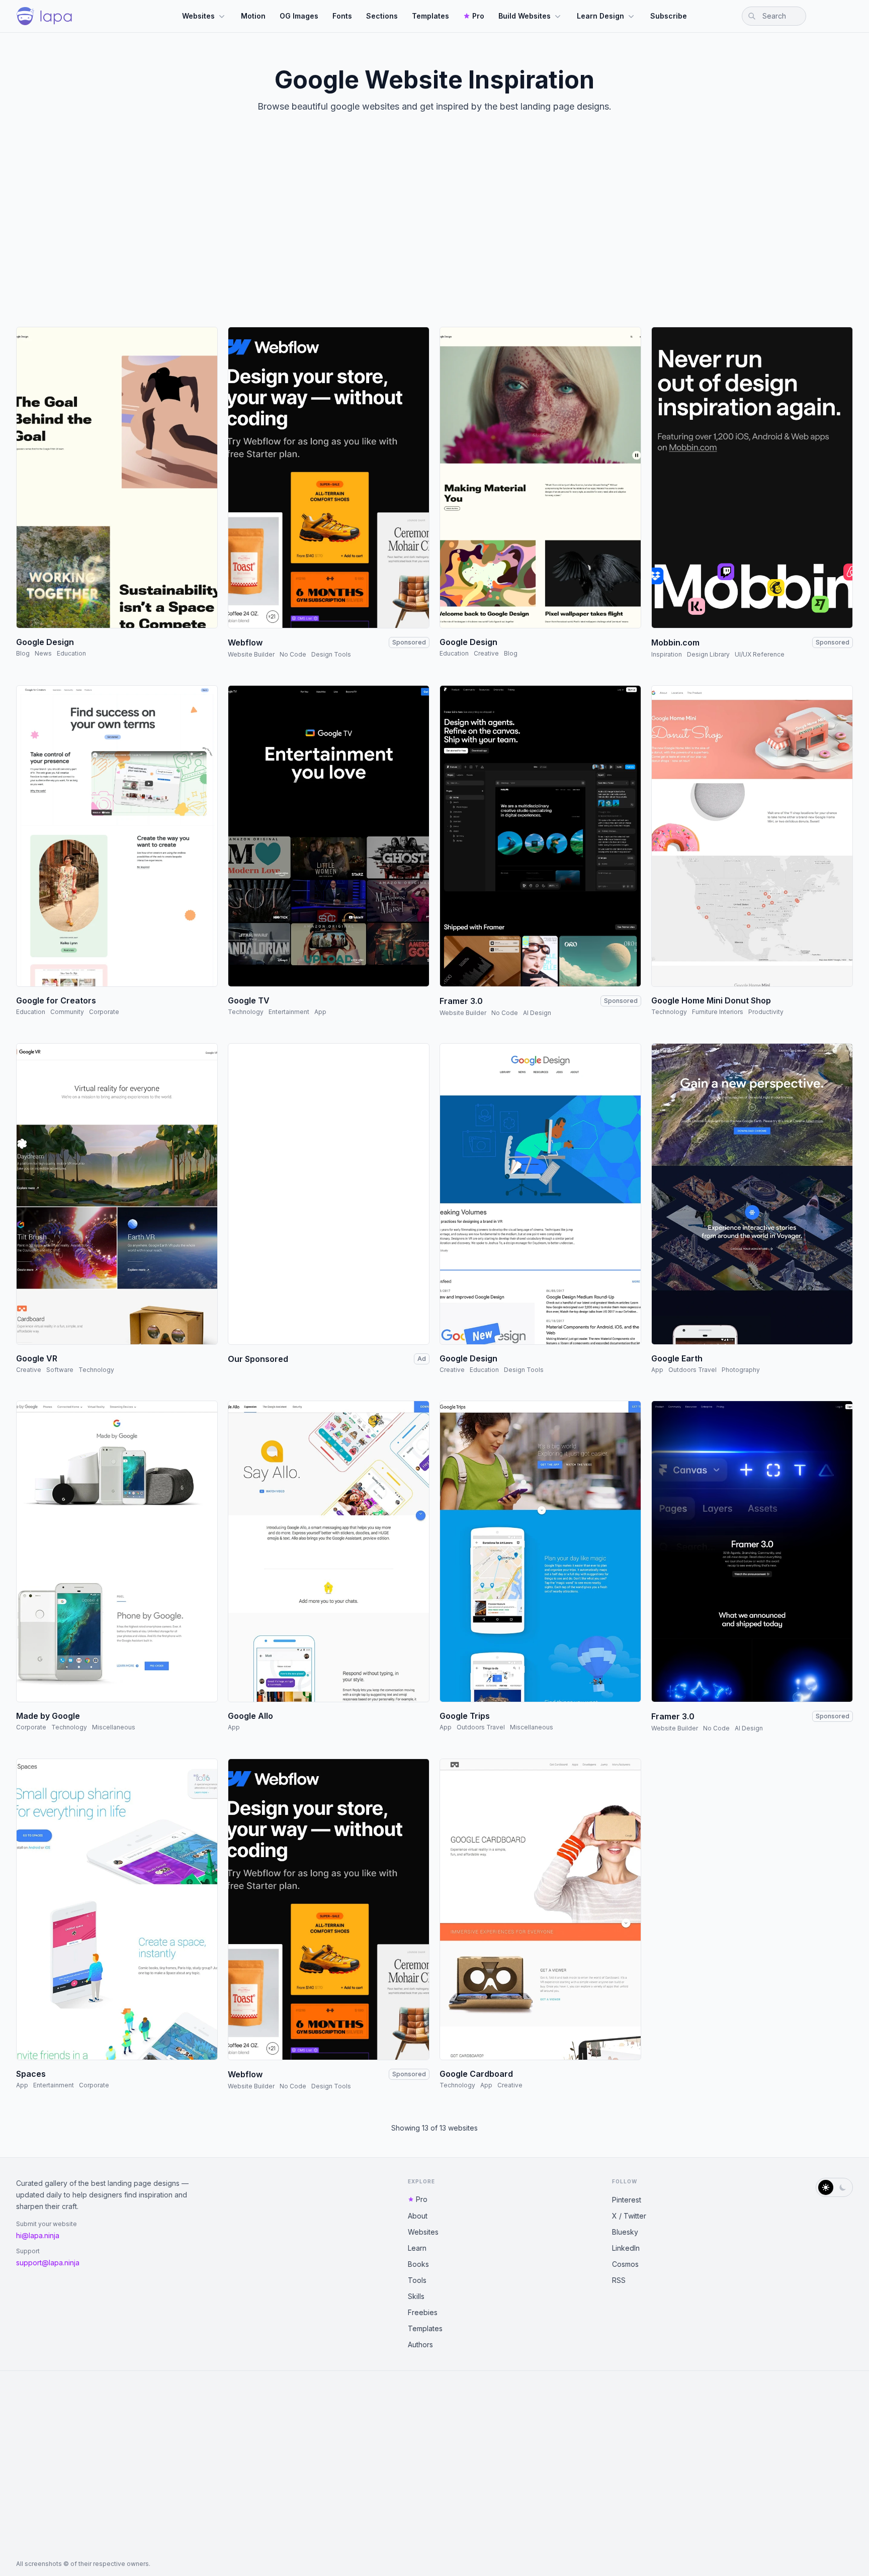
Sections (382, 16)
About (418, 2216)
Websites (198, 16)
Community (67, 1012)
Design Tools (331, 654)
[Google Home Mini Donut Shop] (752, 836)
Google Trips (465, 1716)
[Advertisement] (434, 228)
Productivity (766, 1012)
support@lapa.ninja (48, 2263)
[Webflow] (329, 478)
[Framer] (540, 836)
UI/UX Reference (760, 654)
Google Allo (250, 1716)
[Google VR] (117, 1194)
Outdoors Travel (692, 1370)
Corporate (104, 1012)
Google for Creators (56, 1000)
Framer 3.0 (461, 1001)
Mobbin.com (675, 642)
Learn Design (600, 16)
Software (60, 1370)
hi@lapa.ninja (38, 2235)
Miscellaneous (114, 1727)
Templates (430, 16)
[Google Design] (117, 478)
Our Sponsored (258, 1359)
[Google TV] (329, 836)
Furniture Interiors (718, 1012)
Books (418, 2264)
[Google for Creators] (117, 836)
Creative (486, 653)
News (43, 653)
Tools (417, 2280)
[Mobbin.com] (752, 478)
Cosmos (625, 2264)
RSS (619, 2280)
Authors (420, 2344)
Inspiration (667, 654)
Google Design (45, 642)
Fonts (342, 16)
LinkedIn (626, 2248)
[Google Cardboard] (540, 1909)
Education (71, 653)
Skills (416, 2296)
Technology (246, 1012)
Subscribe (669, 16)
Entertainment (289, 1012)
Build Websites (525, 16)
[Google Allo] (329, 1551)
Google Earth (677, 1358)
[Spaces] (117, 1909)
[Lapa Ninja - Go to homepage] (44, 16)
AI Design (537, 1013)
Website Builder (251, 654)
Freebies (423, 2312)
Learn (417, 2248)
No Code (293, 654)
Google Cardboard (476, 2074)
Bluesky (625, 2232)
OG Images (299, 16)
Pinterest (627, 2200)
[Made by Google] (117, 1551)
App (320, 1012)
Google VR (37, 1358)
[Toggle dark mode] (834, 2187)
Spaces (31, 2074)
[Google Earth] (752, 1194)
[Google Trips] (540, 1551)
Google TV (249, 1000)
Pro (478, 16)
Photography (741, 1370)
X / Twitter (629, 2216)
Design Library (708, 654)
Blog (23, 653)
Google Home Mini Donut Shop (711, 1000)
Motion (253, 16)
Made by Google (48, 1716)
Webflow (245, 642)
